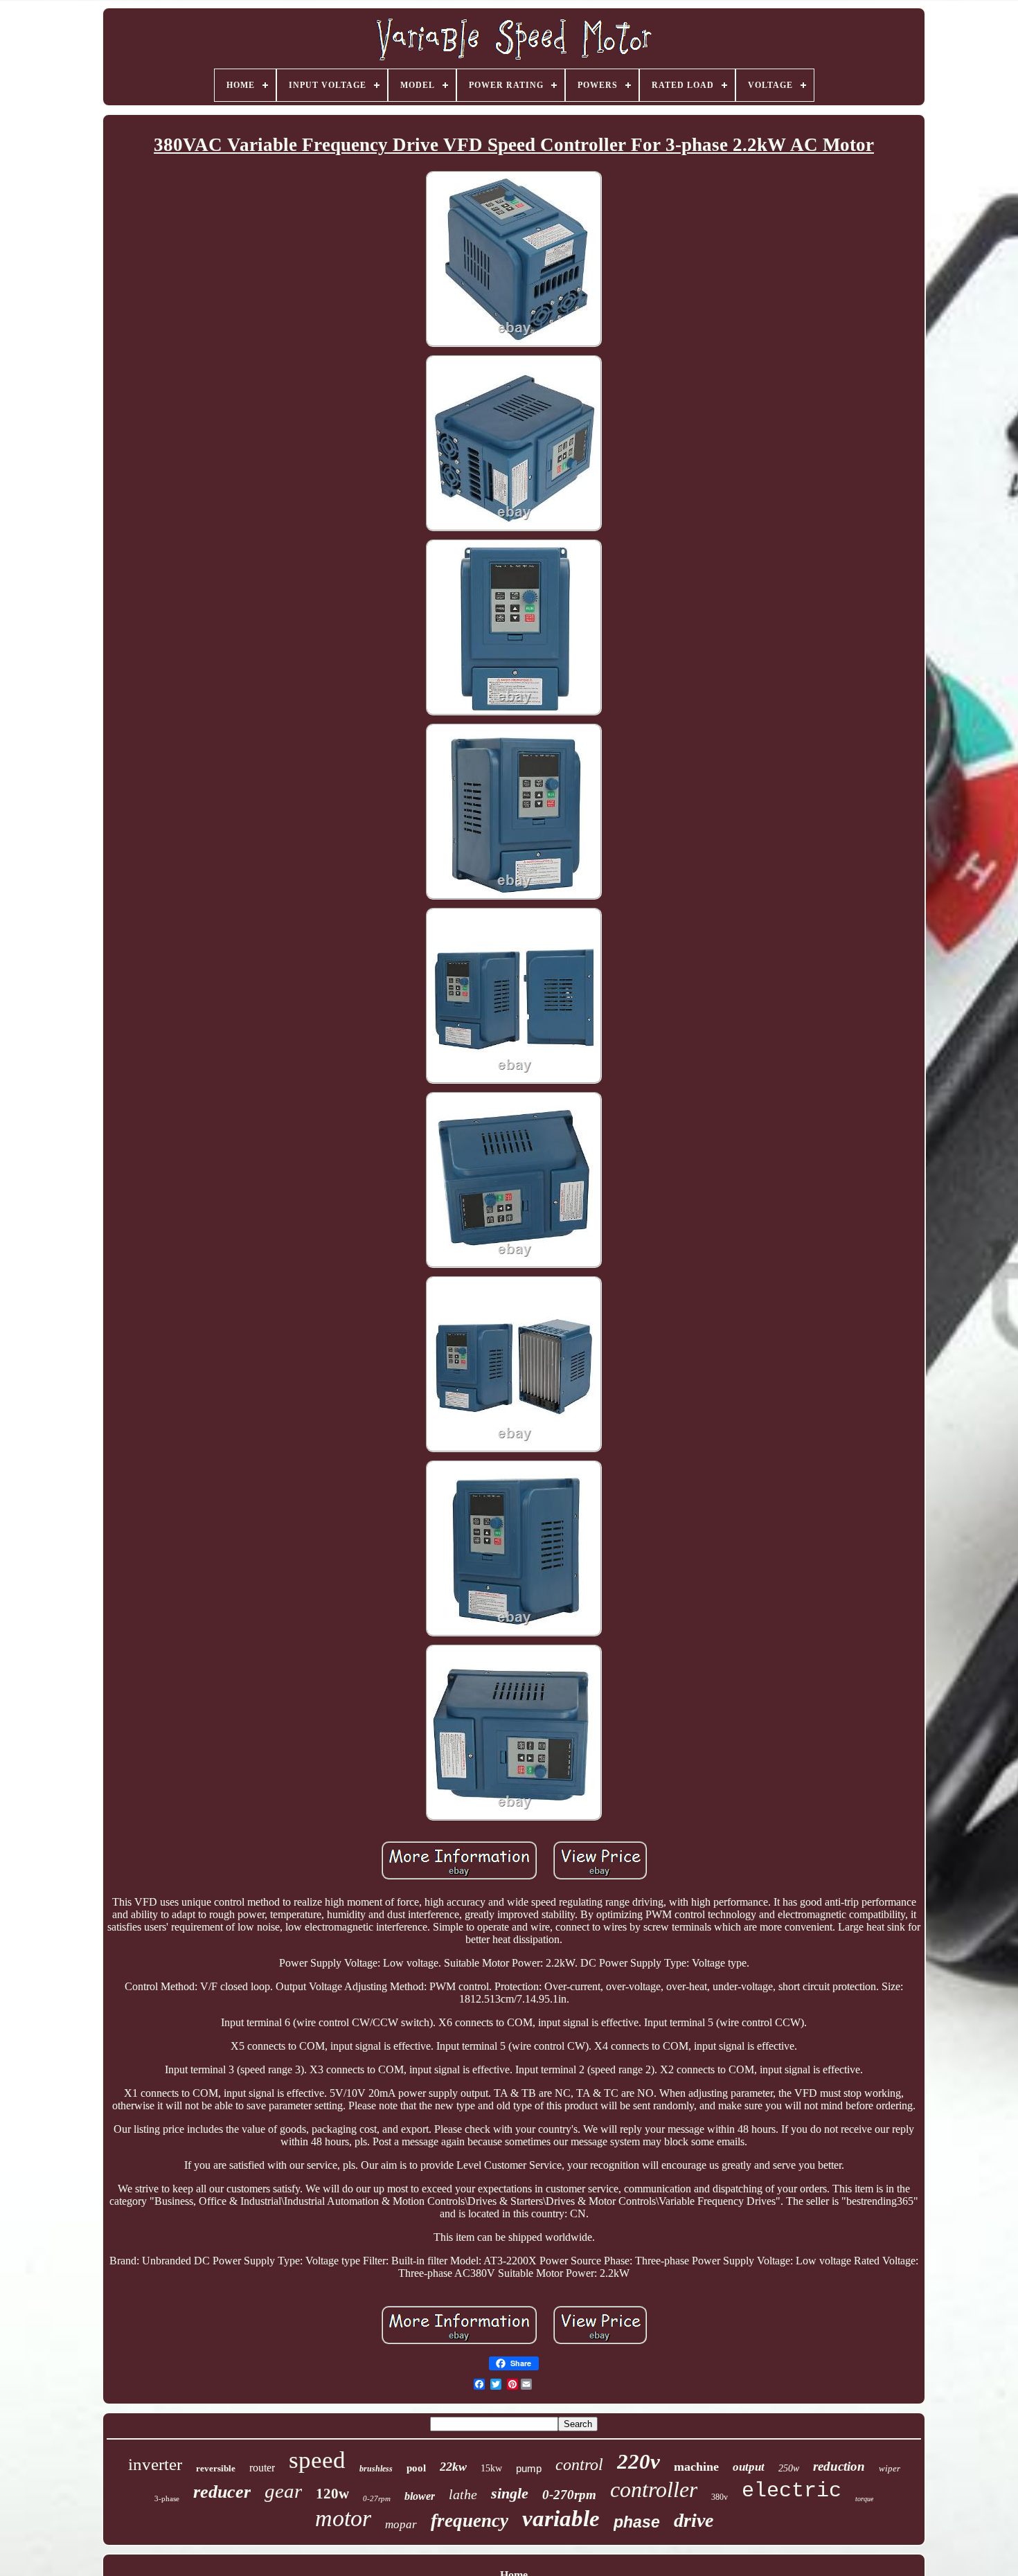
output (749, 2467)
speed (317, 2460)
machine (696, 2467)
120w (332, 2494)
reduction (839, 2466)
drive (694, 2520)
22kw (453, 2467)
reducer (222, 2492)
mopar (401, 2524)
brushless (376, 2469)
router (262, 2468)
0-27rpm (377, 2498)
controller (654, 2489)
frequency (470, 2521)
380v (720, 2497)
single (510, 2493)
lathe (463, 2494)
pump (529, 2468)
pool (416, 2468)
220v (639, 2461)
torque (864, 2499)
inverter (155, 2464)
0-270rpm (569, 2495)
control (579, 2465)
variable (561, 2519)
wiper (890, 2468)
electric (792, 2491)
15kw (491, 2468)
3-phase (167, 2498)
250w (789, 2468)
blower (420, 2496)
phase (637, 2522)
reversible (216, 2468)
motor (343, 2518)
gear (283, 2491)
